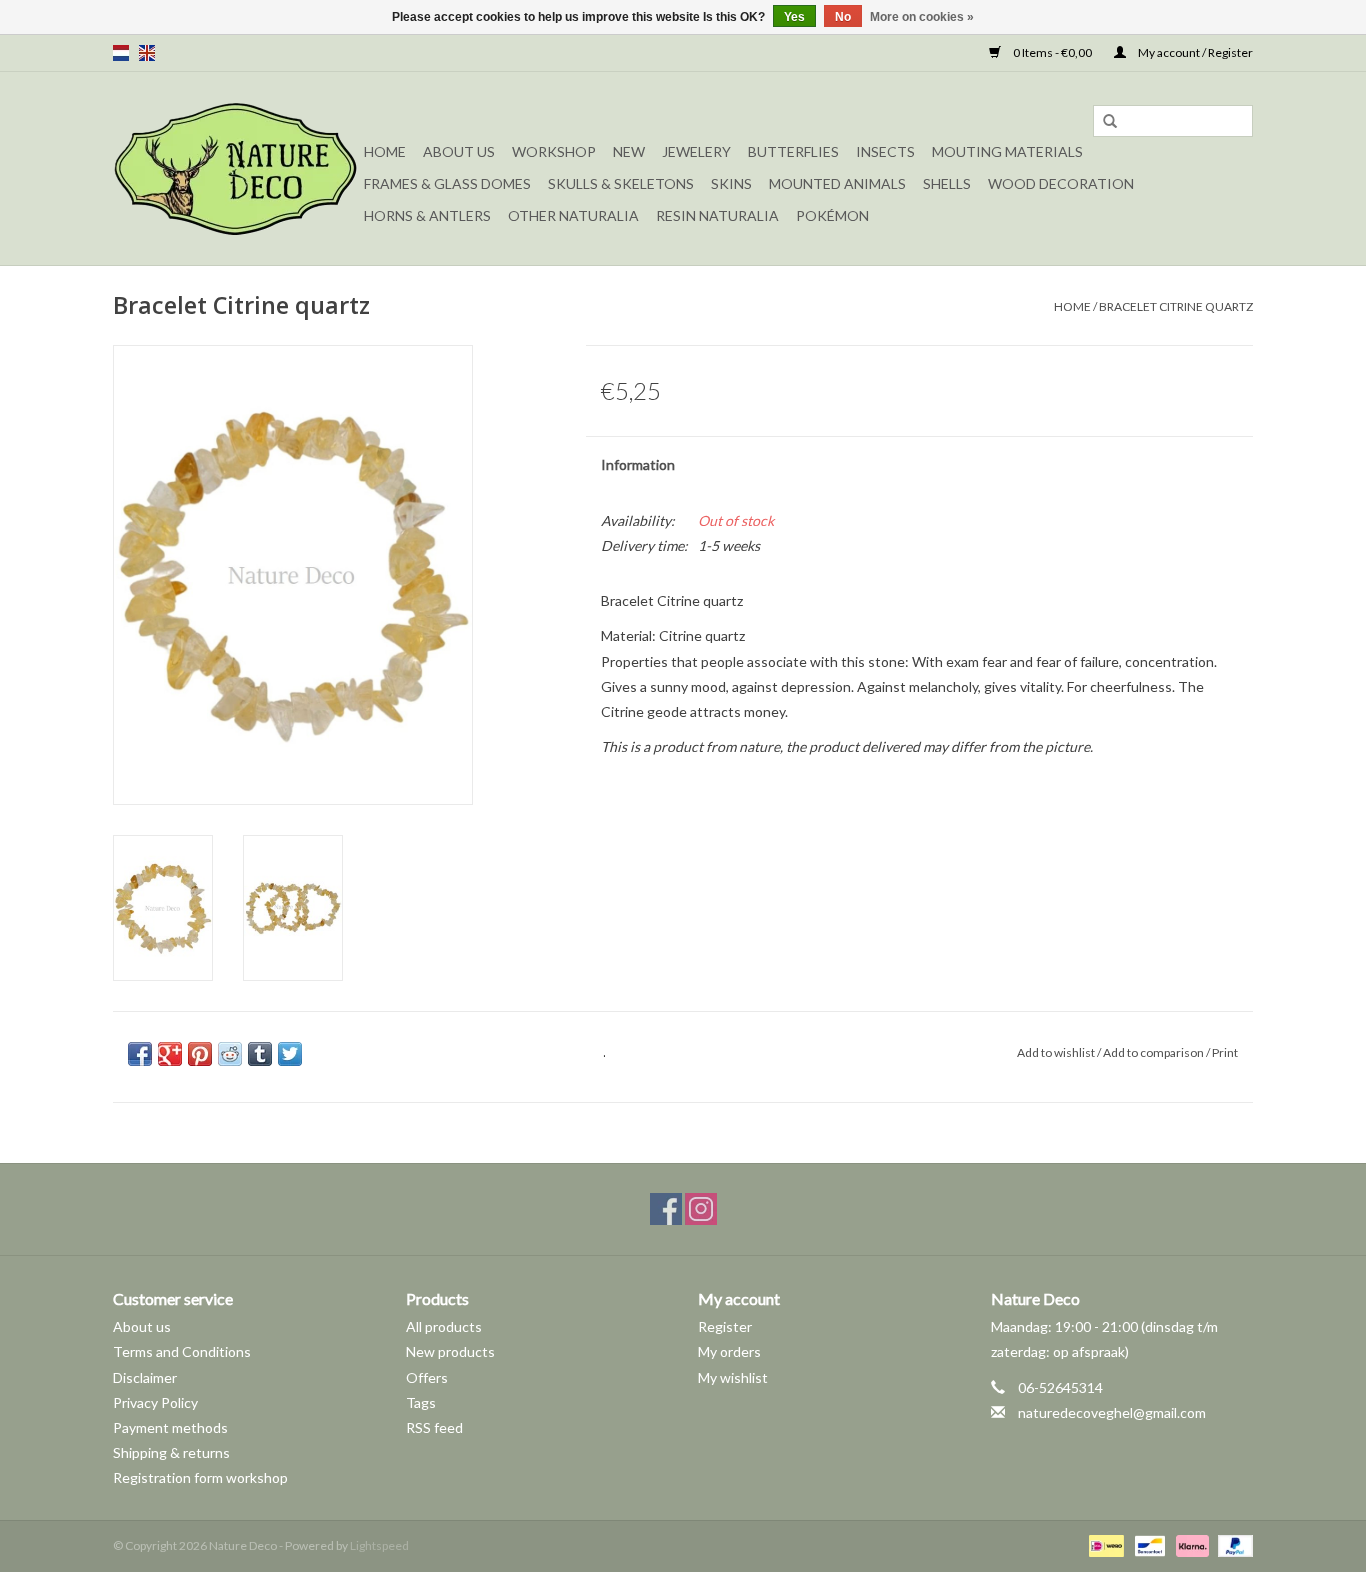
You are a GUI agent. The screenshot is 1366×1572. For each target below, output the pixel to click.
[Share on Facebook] (140, 1054)
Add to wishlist (1056, 1052)
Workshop (554, 151)
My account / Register (1194, 52)
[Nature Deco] (235, 168)
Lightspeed (379, 1545)
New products (450, 1351)
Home (385, 151)
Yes (794, 17)
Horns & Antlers (427, 215)
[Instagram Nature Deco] (701, 1209)
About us (142, 1326)
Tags (421, 1402)
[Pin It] (200, 1054)
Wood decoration (1061, 183)
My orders (729, 1351)
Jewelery (696, 151)
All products (444, 1326)
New (629, 151)
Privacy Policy (155, 1402)
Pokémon (832, 215)
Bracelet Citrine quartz (1176, 306)
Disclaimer (145, 1377)
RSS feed (434, 1427)
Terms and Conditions (182, 1351)
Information (638, 464)
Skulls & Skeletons (621, 183)
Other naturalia (573, 215)
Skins (731, 183)
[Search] (1110, 122)
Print (1225, 1052)
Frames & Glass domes (447, 183)
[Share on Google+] (170, 1054)
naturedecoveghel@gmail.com (1112, 1412)
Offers (427, 1377)
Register (725, 1326)
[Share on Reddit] (230, 1054)
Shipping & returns (171, 1452)
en (147, 53)
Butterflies (793, 151)
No (843, 17)
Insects (885, 151)
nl (121, 53)
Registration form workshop (200, 1477)
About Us (459, 151)
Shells (947, 183)
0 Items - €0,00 (1052, 52)
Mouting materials (1007, 151)
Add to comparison (1154, 1052)
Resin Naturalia (717, 215)
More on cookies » (922, 17)
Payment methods (170, 1427)
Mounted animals (837, 183)
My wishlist (733, 1377)
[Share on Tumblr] (260, 1054)
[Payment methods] (1103, 1544)
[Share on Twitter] (290, 1054)
